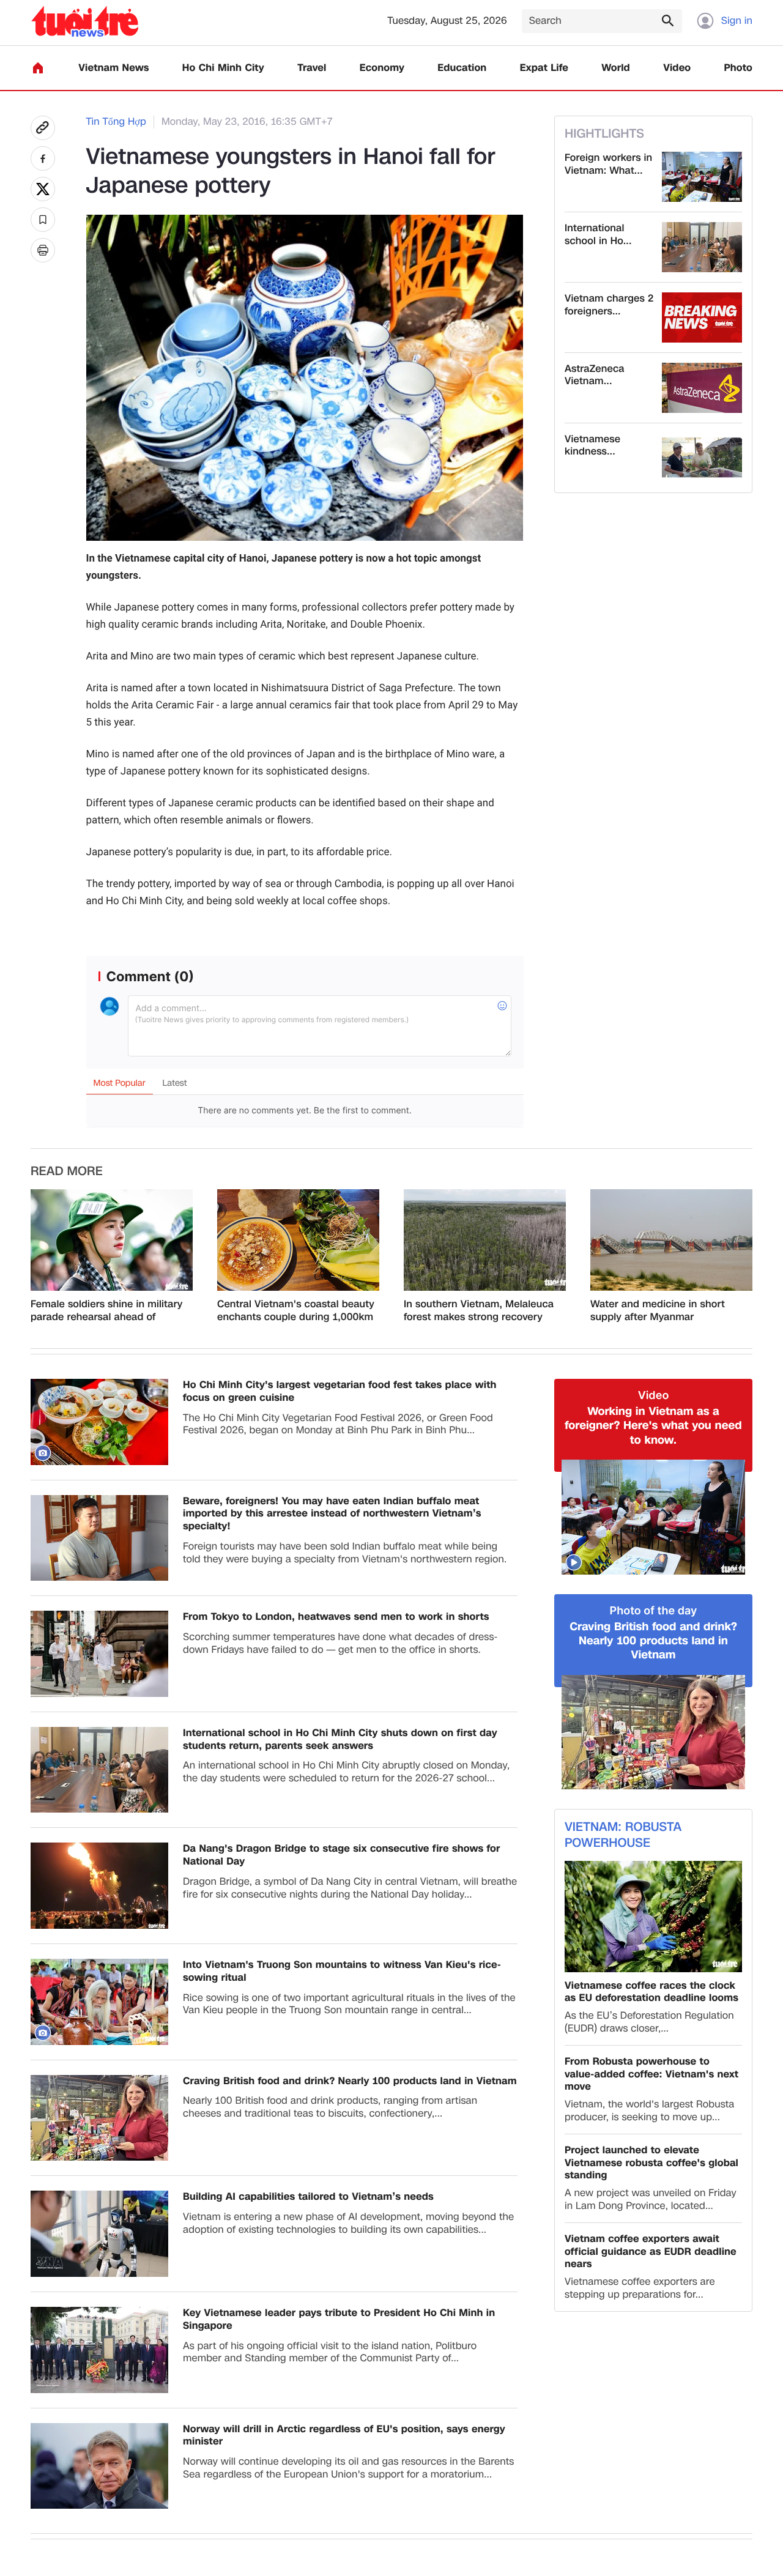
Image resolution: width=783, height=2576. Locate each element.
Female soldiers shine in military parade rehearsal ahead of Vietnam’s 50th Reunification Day (110, 1311)
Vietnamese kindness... (592, 446)
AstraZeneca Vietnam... (595, 376)
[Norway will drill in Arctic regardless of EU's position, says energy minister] (99, 2466)
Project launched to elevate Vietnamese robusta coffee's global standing (651, 2163)
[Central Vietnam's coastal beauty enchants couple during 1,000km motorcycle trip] (298, 1240)
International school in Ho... (598, 235)
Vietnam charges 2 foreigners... (609, 305)
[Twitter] (43, 189)
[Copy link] (43, 128)
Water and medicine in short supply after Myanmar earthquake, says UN (658, 1311)
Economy (382, 68)
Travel (312, 68)
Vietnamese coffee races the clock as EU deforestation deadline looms (651, 1992)
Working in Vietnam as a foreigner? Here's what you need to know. (653, 1426)
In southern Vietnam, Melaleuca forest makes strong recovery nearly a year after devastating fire (479, 1311)
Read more (67, 1171)
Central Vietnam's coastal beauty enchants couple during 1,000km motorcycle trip (296, 1311)
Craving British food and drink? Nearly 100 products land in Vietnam (350, 2081)
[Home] (38, 68)
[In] (43, 250)
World (616, 68)
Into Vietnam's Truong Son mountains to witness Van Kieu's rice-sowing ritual (342, 1972)
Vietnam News (113, 68)
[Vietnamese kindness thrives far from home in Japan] (702, 458)
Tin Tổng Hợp (116, 122)
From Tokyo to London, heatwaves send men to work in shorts (336, 1617)
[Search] (667, 20)
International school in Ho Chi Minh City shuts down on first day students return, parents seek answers (340, 1740)
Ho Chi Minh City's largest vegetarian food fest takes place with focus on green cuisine (340, 1392)
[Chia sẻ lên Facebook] (43, 158)
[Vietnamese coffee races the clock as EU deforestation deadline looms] (653, 1916)
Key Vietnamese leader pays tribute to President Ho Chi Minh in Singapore (339, 2320)
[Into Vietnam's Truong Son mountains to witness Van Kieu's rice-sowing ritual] (99, 2002)
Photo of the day (654, 1611)
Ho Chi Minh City (223, 68)
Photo (738, 68)
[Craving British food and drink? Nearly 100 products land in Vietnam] (99, 2118)
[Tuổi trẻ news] (85, 21)
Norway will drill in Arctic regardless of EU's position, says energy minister (344, 2436)
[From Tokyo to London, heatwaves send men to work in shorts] (99, 1654)
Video (677, 68)
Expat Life (544, 68)
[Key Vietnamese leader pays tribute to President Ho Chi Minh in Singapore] (99, 2350)
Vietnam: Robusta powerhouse (623, 1835)
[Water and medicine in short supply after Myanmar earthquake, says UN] (671, 1240)
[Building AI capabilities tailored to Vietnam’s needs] (99, 2234)
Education (462, 68)
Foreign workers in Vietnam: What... (608, 165)
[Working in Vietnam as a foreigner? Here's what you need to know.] (653, 1517)
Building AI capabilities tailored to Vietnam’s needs (308, 2197)
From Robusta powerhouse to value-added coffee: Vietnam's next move (651, 2074)
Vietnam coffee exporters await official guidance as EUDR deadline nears (651, 2252)
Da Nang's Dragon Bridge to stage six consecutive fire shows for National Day (341, 1855)
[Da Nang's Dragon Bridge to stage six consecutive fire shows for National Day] (99, 1886)
